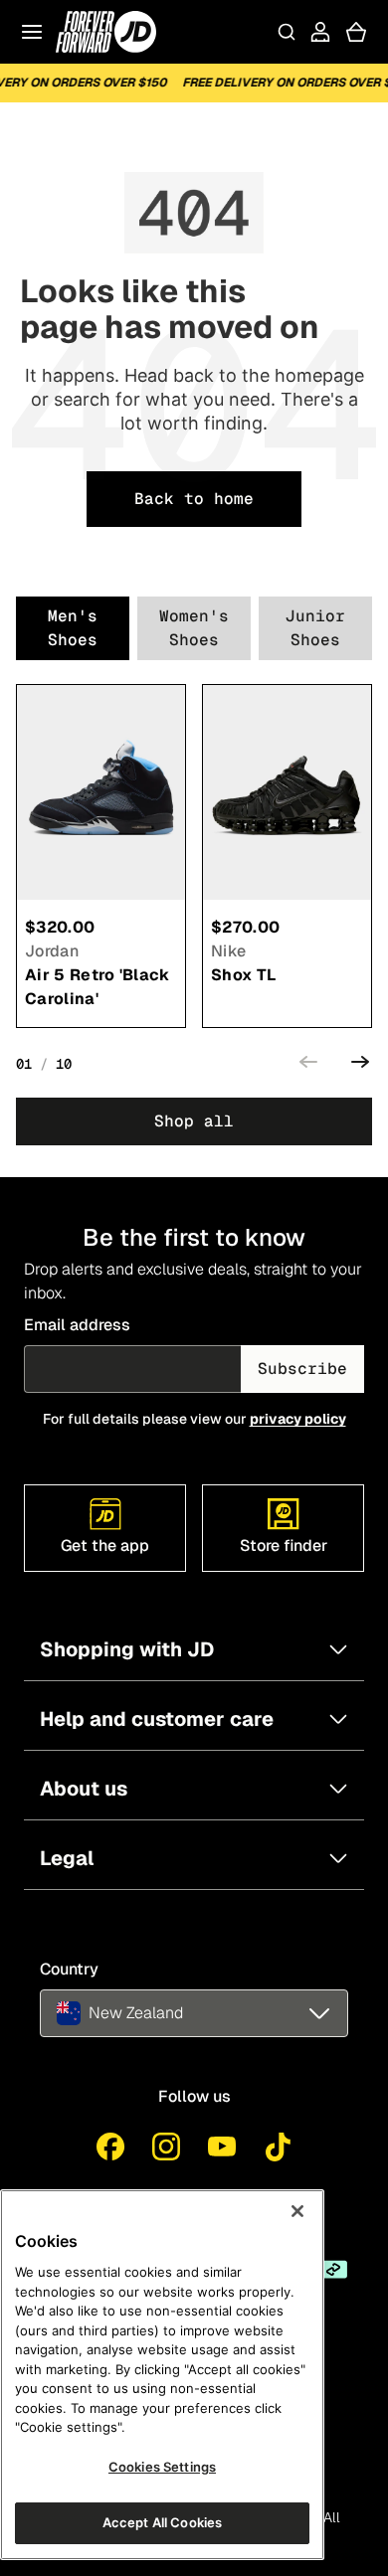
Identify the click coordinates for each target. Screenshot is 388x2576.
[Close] (297, 2211)
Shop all (194, 1121)
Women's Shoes (194, 628)
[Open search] (287, 32)
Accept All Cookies (162, 2522)
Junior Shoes (315, 628)
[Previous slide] (308, 1065)
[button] (194, 2013)
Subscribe (302, 1369)
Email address (77, 1325)
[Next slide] (360, 1065)
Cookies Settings (162, 2467)
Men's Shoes (73, 628)
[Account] (320, 32)
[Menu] (32, 32)
